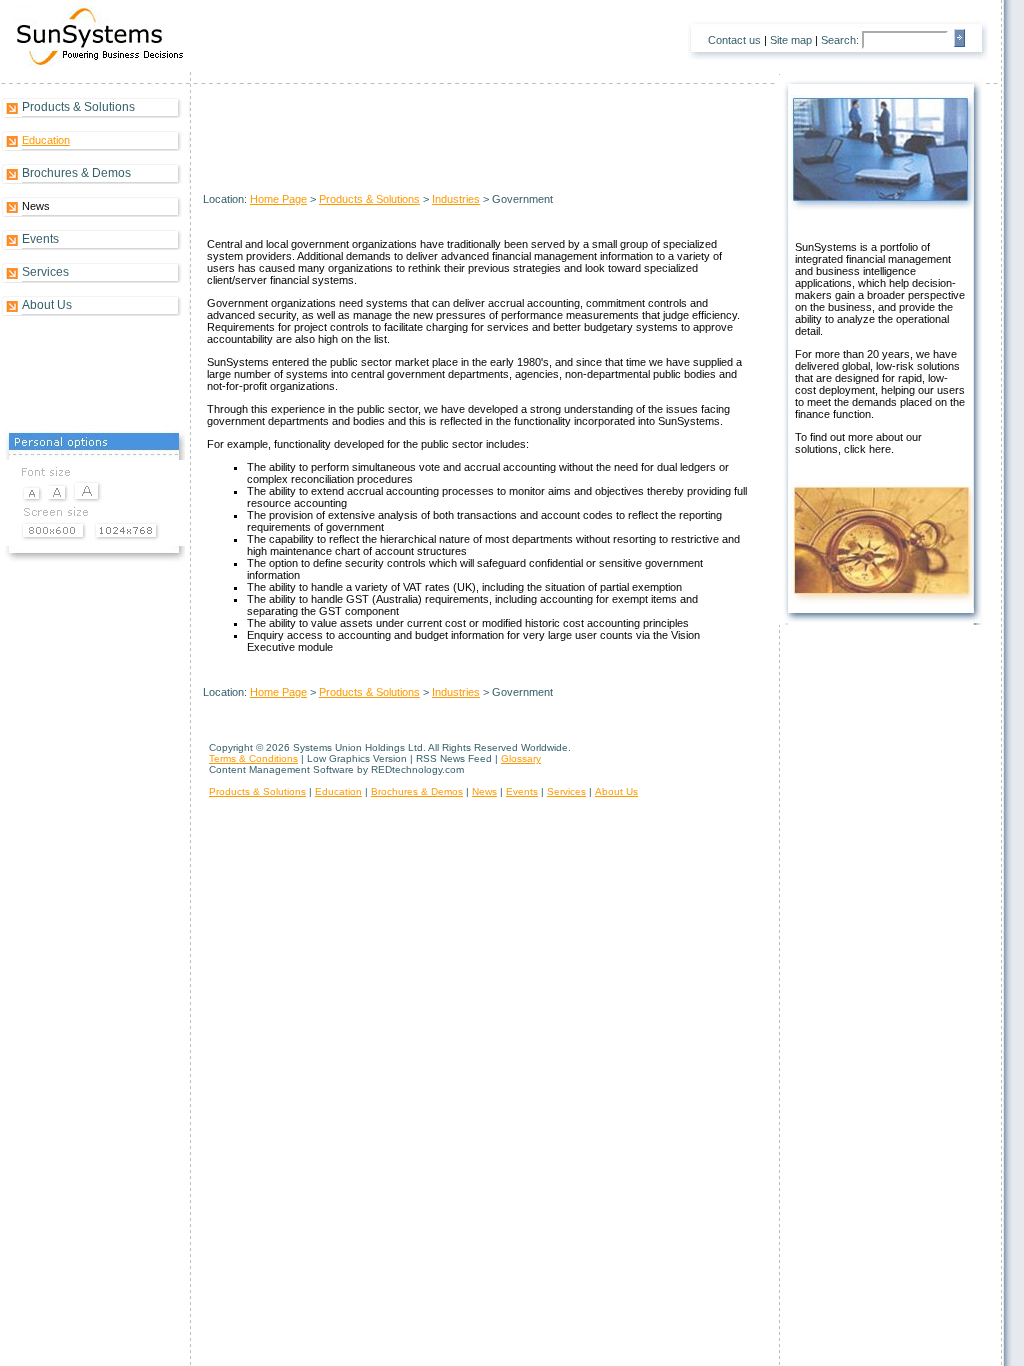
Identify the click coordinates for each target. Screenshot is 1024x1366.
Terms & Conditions (253, 758)
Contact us (734, 40)
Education (46, 140)
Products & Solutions (78, 107)
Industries (456, 199)
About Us (47, 305)
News (484, 791)
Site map (791, 40)
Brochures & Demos (76, 173)
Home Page (278, 199)
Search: (840, 40)
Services (45, 272)
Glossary (521, 758)
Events (40, 239)
